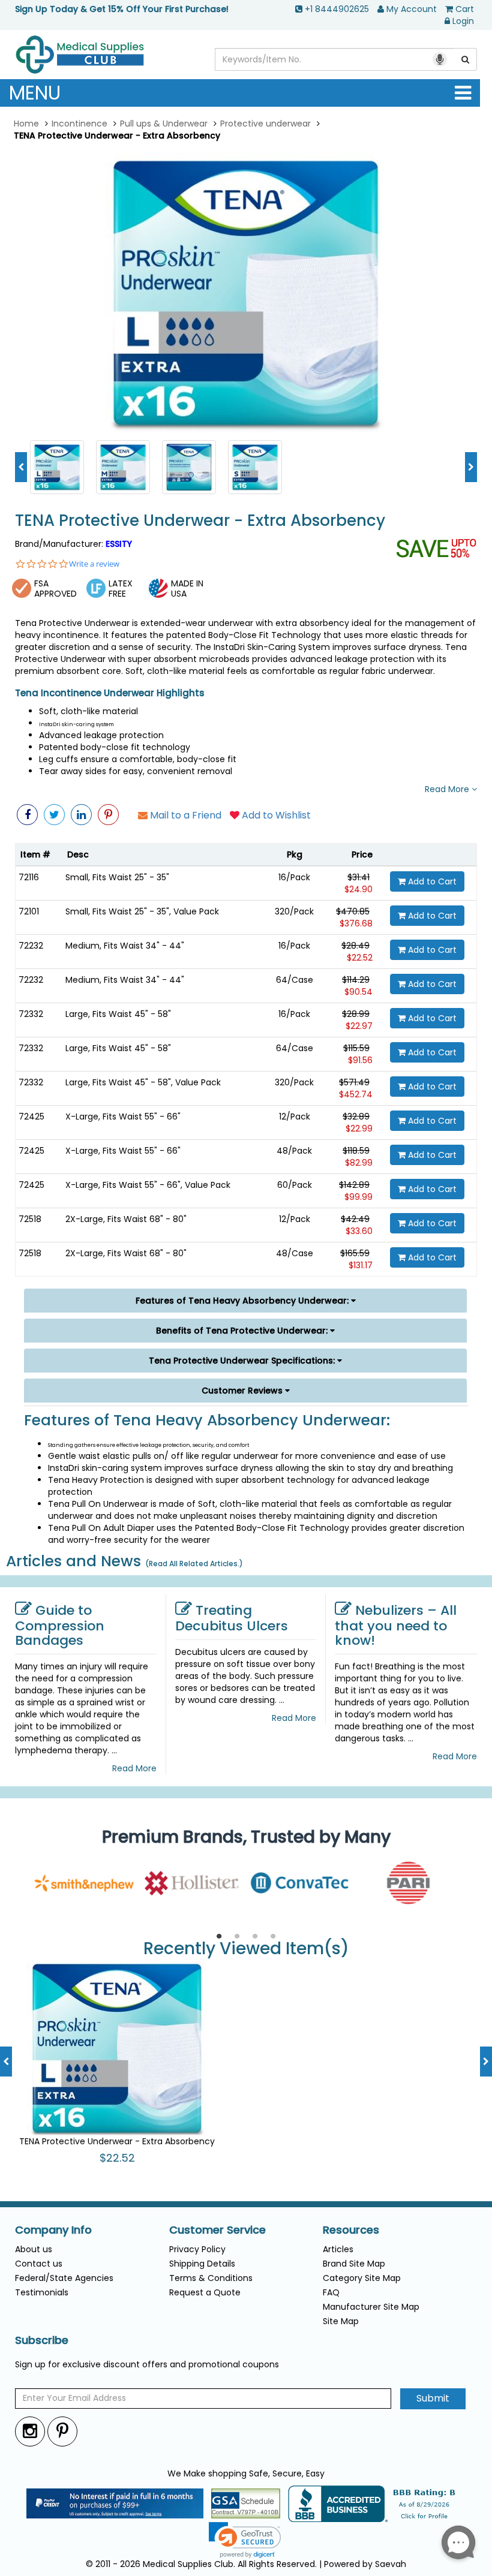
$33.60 (359, 1231)
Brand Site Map (354, 2264)
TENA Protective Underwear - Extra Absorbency (200, 521)
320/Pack (294, 911)
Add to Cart (431, 881)
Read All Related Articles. (194, 1564)
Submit (433, 2398)
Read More (448, 789)
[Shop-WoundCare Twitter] (54, 815)
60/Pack (295, 1185)
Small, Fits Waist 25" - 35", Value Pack (142, 911)
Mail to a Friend (184, 815)
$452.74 (356, 1094)
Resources (351, 2230)
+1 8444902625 (337, 9)
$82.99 (359, 1163)
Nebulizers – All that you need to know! (396, 1625)
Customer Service (217, 2230)
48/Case (295, 1253)
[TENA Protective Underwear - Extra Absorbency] (246, 293)
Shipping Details (202, 2264)
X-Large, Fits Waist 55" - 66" (123, 1117)
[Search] (466, 59)
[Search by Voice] (440, 59)
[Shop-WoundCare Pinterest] (108, 815)
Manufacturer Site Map (371, 2307)
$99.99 (358, 1197)
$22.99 (359, 1128)
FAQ (331, 2292)
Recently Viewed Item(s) (246, 1949)
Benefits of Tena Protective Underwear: (243, 1331)
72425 (31, 1117)
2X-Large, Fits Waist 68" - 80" (126, 1219)
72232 (31, 946)
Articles (338, 2249)
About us (34, 2249)
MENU (35, 93)
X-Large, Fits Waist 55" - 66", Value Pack (148, 1185)
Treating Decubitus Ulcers (232, 1618)
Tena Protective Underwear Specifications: (243, 1361)
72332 (31, 1014)
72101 (29, 911)
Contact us (39, 2264)
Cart (465, 9)
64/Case (295, 980)
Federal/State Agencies (64, 2278)
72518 (30, 1219)
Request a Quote (205, 2292)
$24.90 (358, 889)
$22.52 (360, 958)
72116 (29, 877)
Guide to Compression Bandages (60, 1625)
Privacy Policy (197, 2249)
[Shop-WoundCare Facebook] (27, 815)
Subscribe (42, 2340)
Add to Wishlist (275, 815)
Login (463, 21)
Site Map (341, 2321)
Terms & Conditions (211, 2278)
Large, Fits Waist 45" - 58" (118, 1014)
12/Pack (295, 1117)
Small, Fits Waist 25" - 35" (117, 877)
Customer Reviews (243, 1391)
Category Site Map (362, 2278)
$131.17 (361, 1265)
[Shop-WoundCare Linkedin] (81, 815)
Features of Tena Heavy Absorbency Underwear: (243, 1301)
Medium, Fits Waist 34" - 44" (125, 946)
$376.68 (356, 923)
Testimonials (42, 2292)
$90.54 (358, 992)
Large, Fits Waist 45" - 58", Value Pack (143, 1082)
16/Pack (294, 877)
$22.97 (359, 1026)
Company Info (53, 2230)
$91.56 (360, 1060)
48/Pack (294, 1151)
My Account (412, 9)
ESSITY (119, 544)
